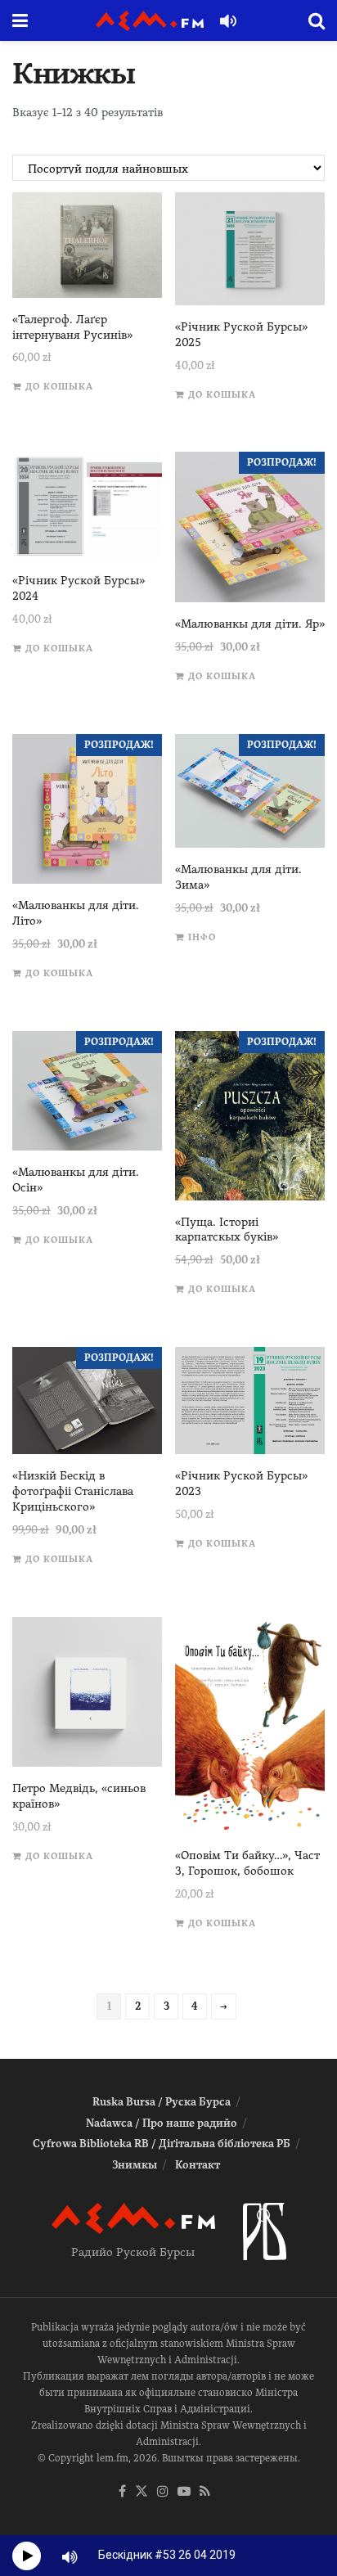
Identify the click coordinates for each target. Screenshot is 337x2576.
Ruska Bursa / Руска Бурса (162, 2102)
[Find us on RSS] (205, 2492)
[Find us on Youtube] (184, 2492)
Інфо (202, 937)
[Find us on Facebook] (122, 2492)
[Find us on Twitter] (142, 2492)
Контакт (198, 2165)
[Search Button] (317, 20)
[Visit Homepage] (150, 21)
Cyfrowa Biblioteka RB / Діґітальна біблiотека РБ (162, 2144)
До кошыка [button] (59, 387)
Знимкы (135, 2165)
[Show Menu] (20, 20)
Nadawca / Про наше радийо (162, 2123)
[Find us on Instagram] (163, 2492)
